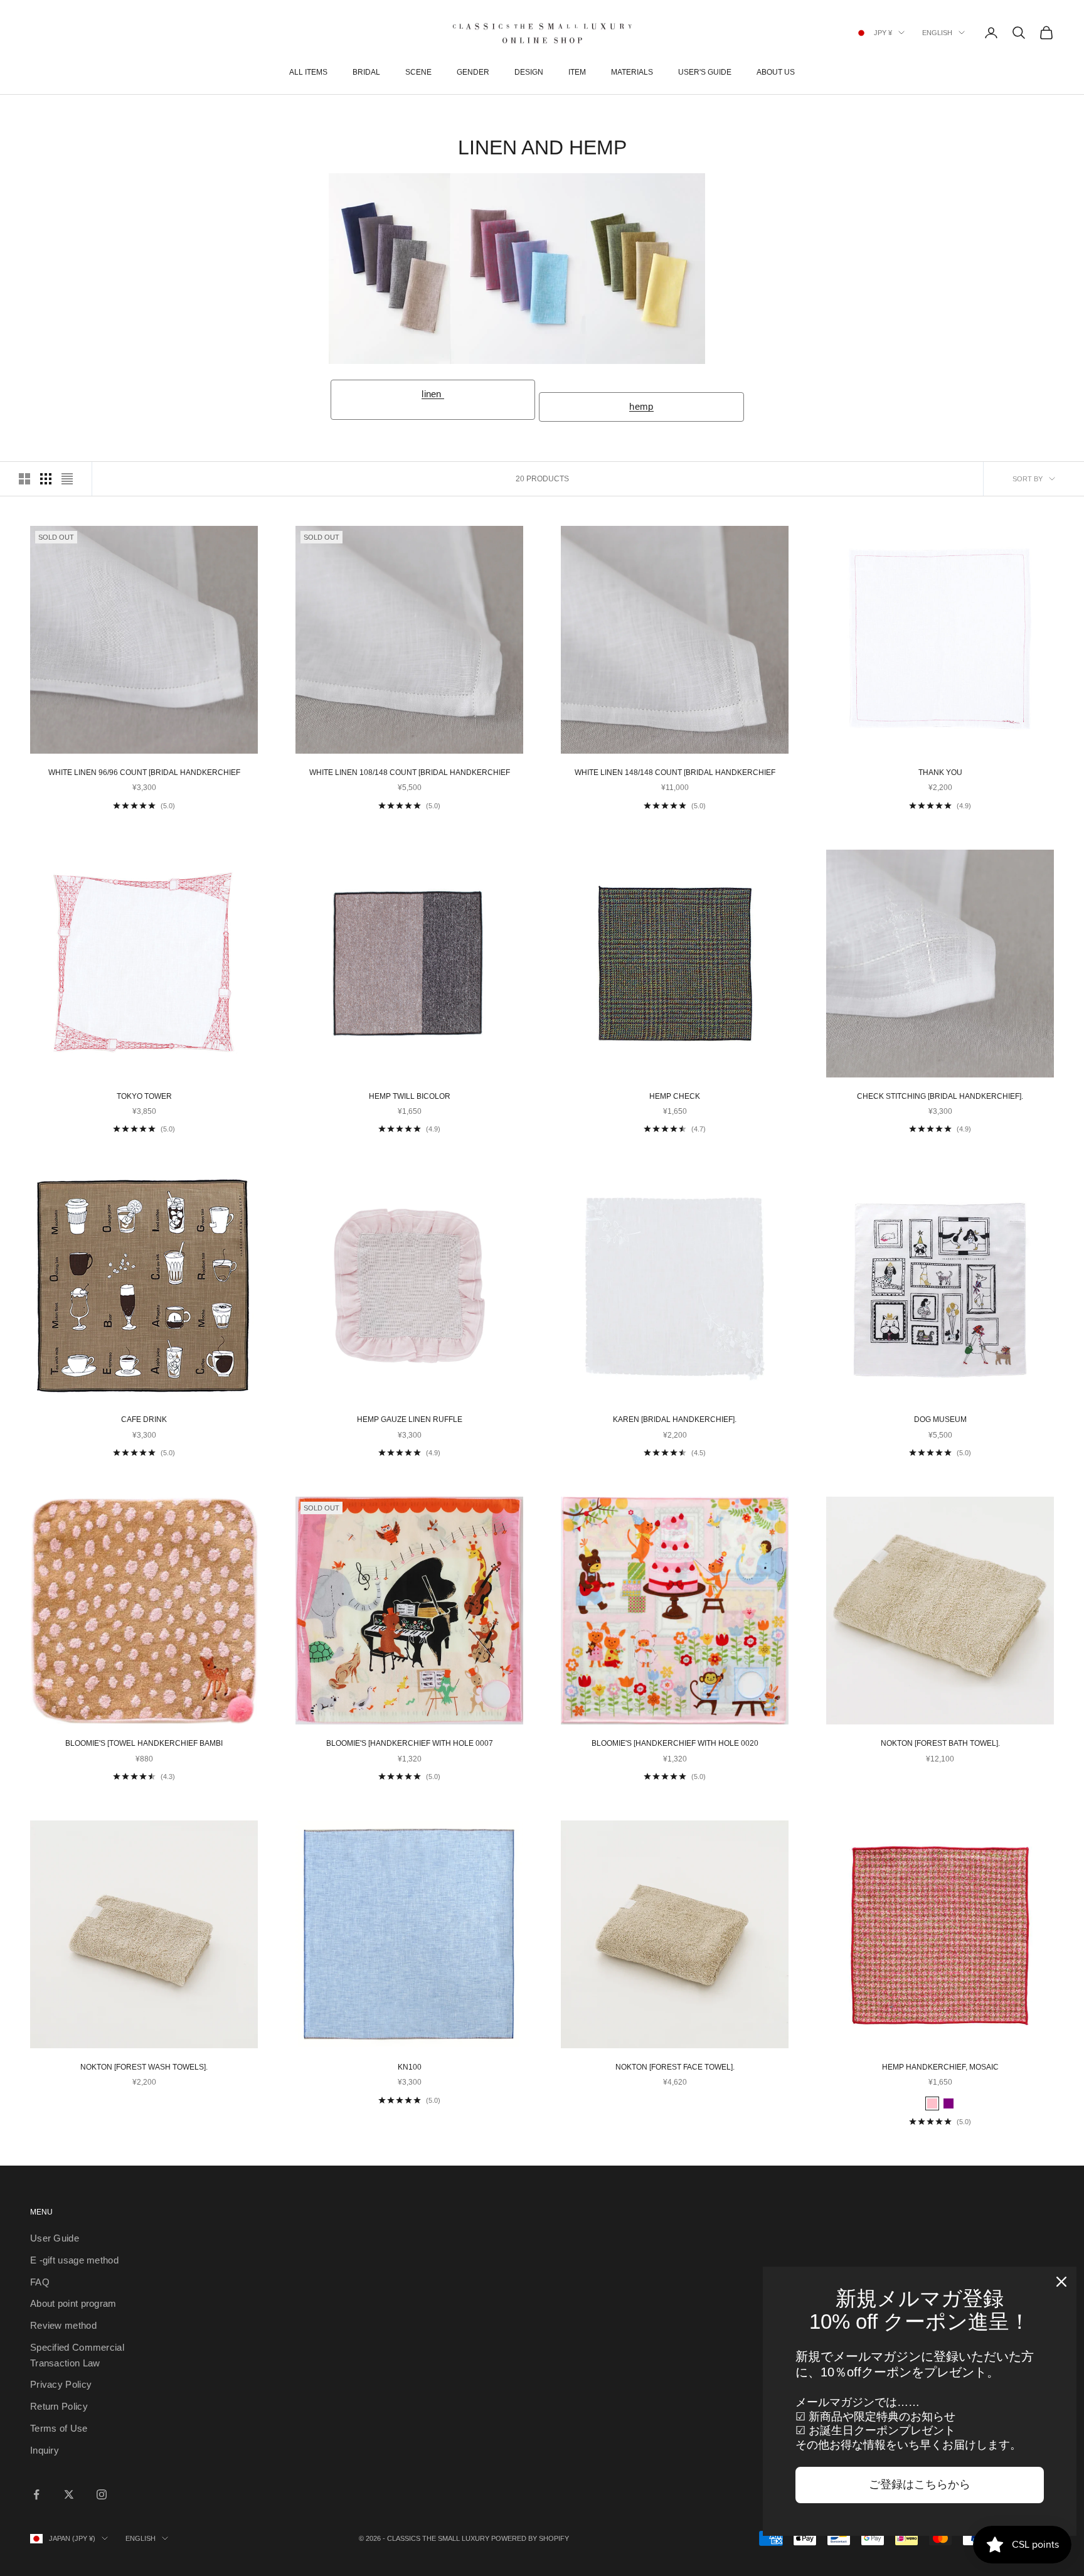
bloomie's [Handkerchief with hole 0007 (410, 1743)
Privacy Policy (61, 2384)
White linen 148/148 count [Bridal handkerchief (675, 772)
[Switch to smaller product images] (46, 479)
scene (418, 72)
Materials (632, 72)
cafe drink (144, 1419)
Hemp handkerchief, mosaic (940, 2067)
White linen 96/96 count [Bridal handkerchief (144, 772)
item (577, 72)
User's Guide (705, 72)
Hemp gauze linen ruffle (410, 1419)
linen (433, 394)
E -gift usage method (74, 2260)
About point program (73, 2303)
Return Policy (59, 2406)
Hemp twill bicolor (410, 1096)
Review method (63, 2325)
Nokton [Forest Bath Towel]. (940, 1743)
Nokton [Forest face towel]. (675, 2067)
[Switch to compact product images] (67, 479)
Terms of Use (59, 2428)
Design (529, 72)
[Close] (1061, 2282)
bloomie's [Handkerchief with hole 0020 (675, 1743)
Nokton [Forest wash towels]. (144, 2067)
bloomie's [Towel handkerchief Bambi (144, 1743)
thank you (940, 772)
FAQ (40, 2282)
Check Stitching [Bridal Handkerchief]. (940, 1096)
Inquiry (45, 2450)
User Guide (55, 2238)
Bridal (366, 72)
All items (308, 72)
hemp (641, 406)
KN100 (410, 2067)
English (937, 33)
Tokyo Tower (144, 1096)
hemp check (675, 1096)
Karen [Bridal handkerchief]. (675, 1419)
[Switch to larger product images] (24, 479)
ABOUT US (776, 72)
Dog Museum (940, 1419)
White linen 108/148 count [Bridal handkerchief (410, 772)
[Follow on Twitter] (69, 2494)
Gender (473, 72)
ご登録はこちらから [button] (920, 2484)
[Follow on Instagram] (102, 2494)
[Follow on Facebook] (36, 2494)
